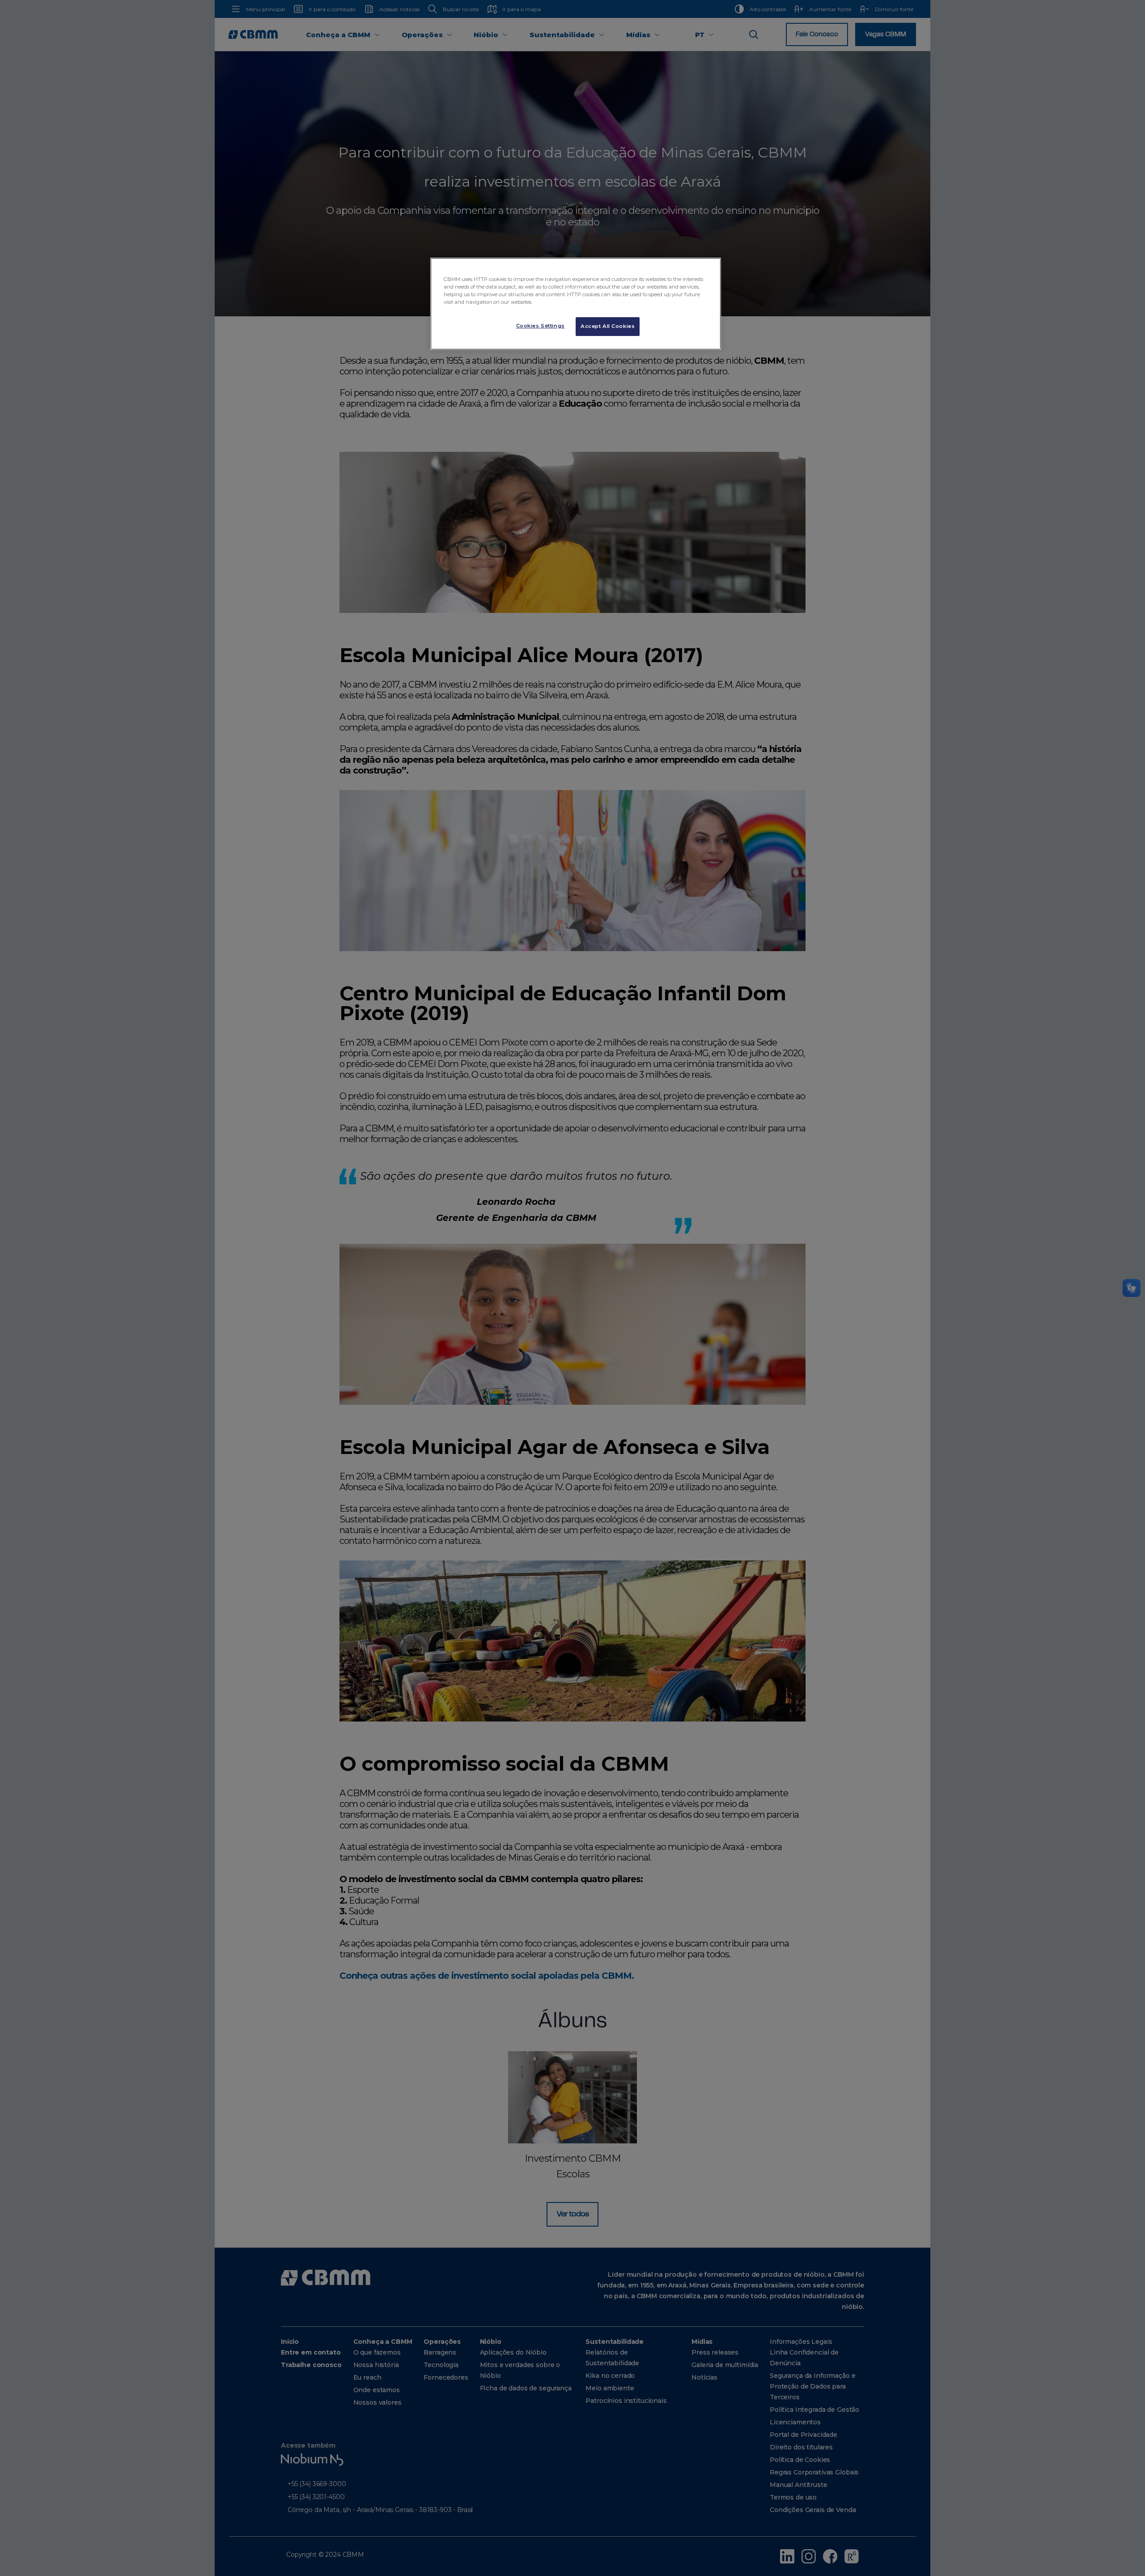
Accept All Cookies (608, 326)
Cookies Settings (541, 326)
